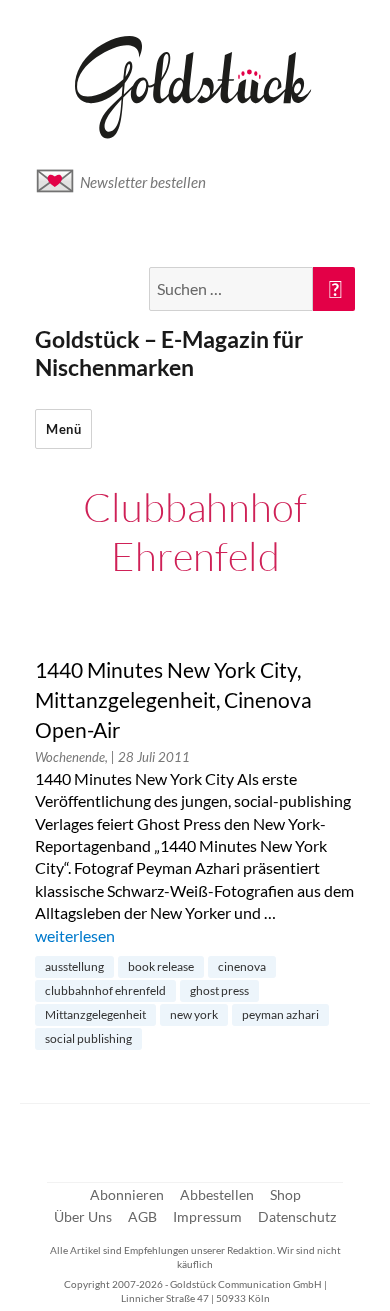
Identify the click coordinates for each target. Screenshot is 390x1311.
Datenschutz (297, 1216)
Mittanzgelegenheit (95, 1014)
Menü (63, 429)
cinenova (242, 966)
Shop (285, 1194)
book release (161, 966)
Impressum (207, 1216)
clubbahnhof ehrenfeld (105, 990)
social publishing (88, 1038)
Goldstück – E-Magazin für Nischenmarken (169, 353)
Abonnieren (127, 1194)
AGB (142, 1216)
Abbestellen (217, 1194)
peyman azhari (280, 1014)
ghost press (219, 990)
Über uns (83, 1216)
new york (194, 1014)
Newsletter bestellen (143, 182)
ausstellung (74, 966)
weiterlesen (75, 935)
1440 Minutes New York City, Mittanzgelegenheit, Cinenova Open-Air (173, 700)
